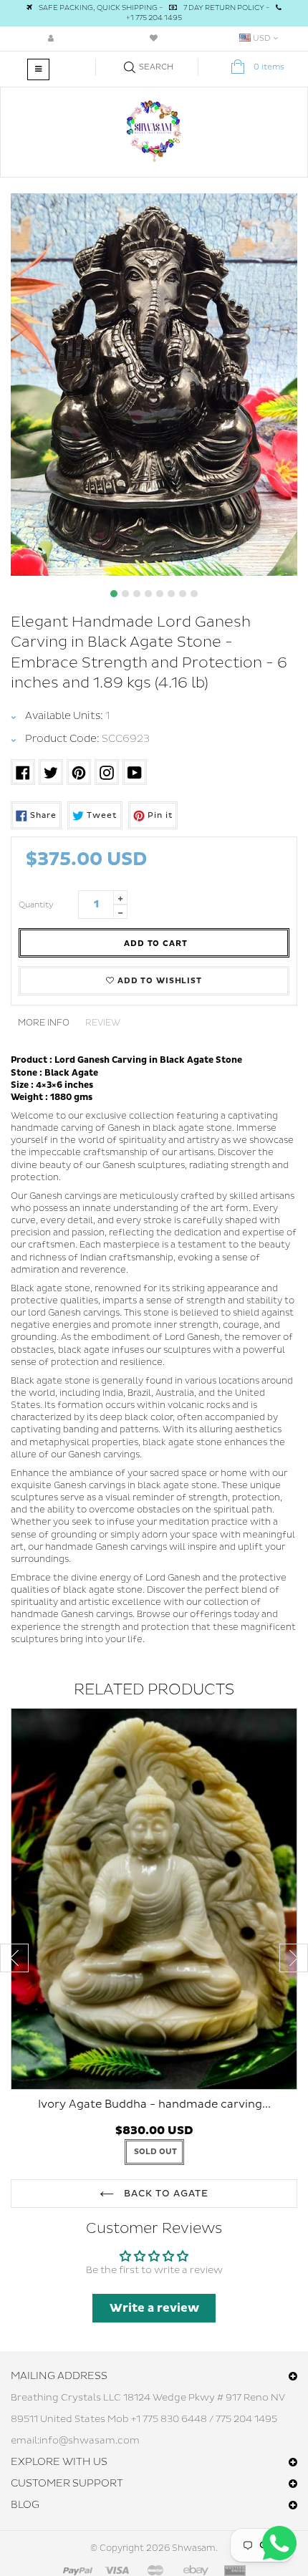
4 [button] (148, 594)
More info (44, 1023)
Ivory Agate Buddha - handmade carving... (154, 2104)
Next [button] (294, 1958)
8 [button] (194, 594)
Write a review (154, 2308)
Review (103, 1023)
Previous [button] (14, 1958)
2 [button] (125, 594)
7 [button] (183, 594)
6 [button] (171, 594)
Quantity (36, 905)
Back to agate (165, 2194)
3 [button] (137, 594)
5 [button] (160, 594)
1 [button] (114, 594)
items (269, 67)
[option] (154, 385)
